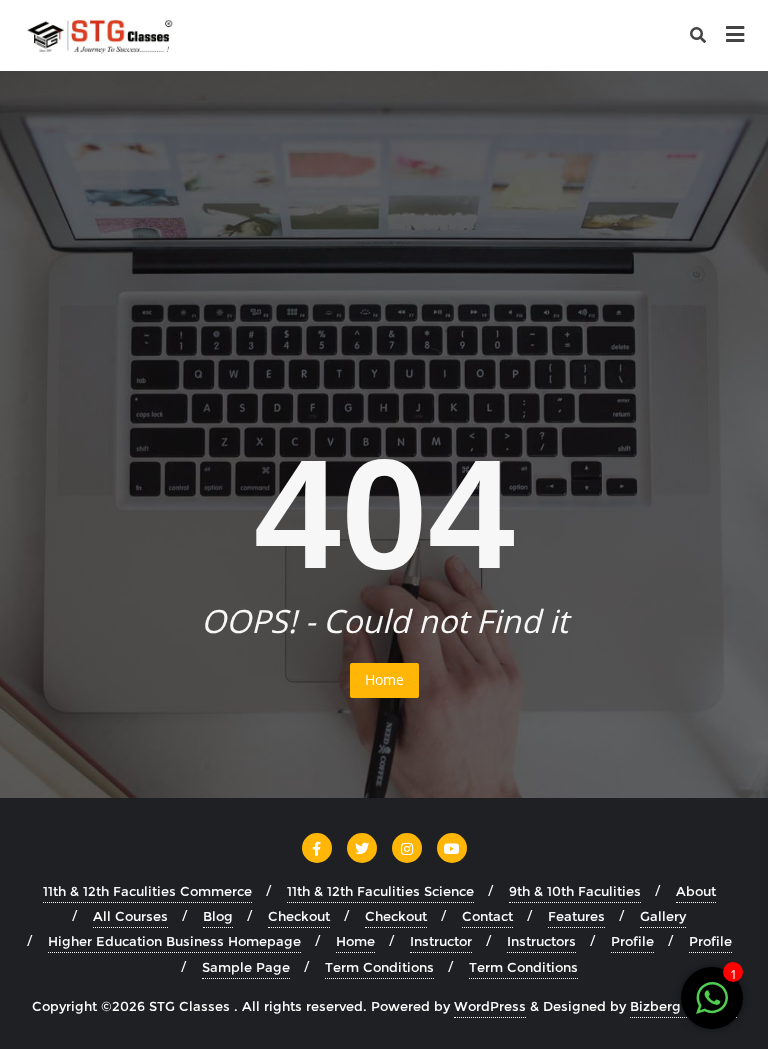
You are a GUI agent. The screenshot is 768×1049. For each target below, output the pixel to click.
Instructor (441, 941)
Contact (487, 916)
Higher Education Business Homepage (174, 941)
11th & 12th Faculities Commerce (147, 891)
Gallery (663, 916)
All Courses (130, 916)
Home (384, 679)
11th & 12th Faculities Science (380, 891)
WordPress (490, 1006)
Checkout (299, 916)
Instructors (541, 941)
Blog (218, 916)
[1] (712, 1008)
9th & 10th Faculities (575, 891)
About (696, 891)
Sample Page (246, 967)
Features (576, 916)
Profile (632, 941)
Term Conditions (379, 967)
